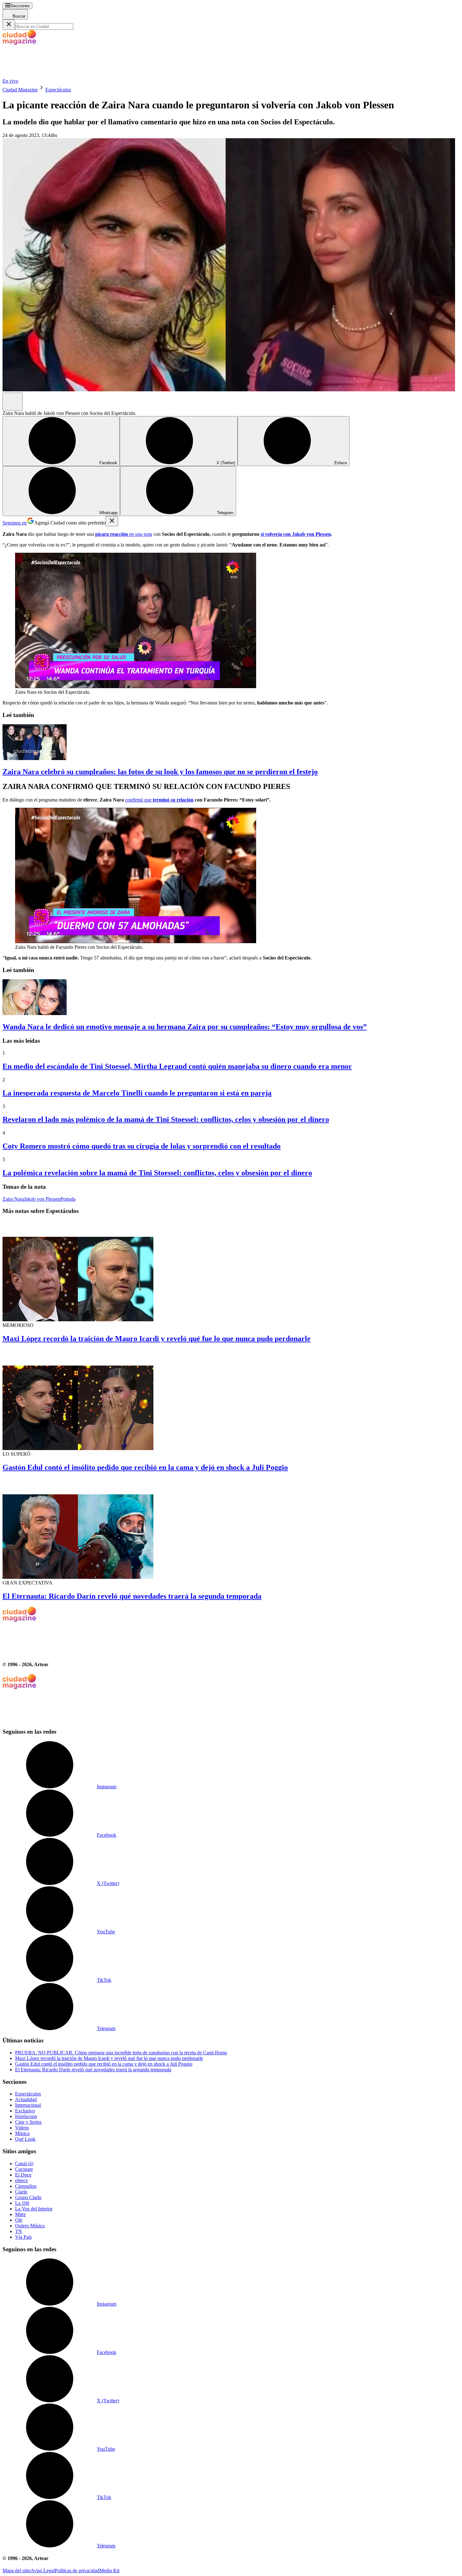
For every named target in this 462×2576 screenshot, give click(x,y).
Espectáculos (58, 90)
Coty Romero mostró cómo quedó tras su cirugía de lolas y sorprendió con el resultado (142, 1146)
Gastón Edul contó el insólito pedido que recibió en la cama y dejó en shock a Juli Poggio (145, 1467)
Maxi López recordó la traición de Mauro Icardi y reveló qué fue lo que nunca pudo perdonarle (157, 1339)
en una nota (124, 534)
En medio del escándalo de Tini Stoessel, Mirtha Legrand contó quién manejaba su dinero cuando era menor (177, 1066)
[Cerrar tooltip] (112, 521)
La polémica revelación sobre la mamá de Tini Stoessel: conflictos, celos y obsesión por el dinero (157, 1173)
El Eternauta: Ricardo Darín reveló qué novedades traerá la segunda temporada (132, 1596)
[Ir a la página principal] (50, 75)
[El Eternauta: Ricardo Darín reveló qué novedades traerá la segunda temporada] (231, 1529)
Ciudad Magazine (20, 90)
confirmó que (159, 800)
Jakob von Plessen (42, 1199)
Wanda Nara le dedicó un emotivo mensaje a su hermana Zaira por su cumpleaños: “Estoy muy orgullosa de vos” (185, 1027)
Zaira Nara (13, 1199)
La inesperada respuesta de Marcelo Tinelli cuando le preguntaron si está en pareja (137, 1093)
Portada (68, 1199)
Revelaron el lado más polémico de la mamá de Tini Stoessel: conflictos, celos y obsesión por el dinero (166, 1119)
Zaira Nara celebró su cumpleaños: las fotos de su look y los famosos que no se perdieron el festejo (160, 772)
